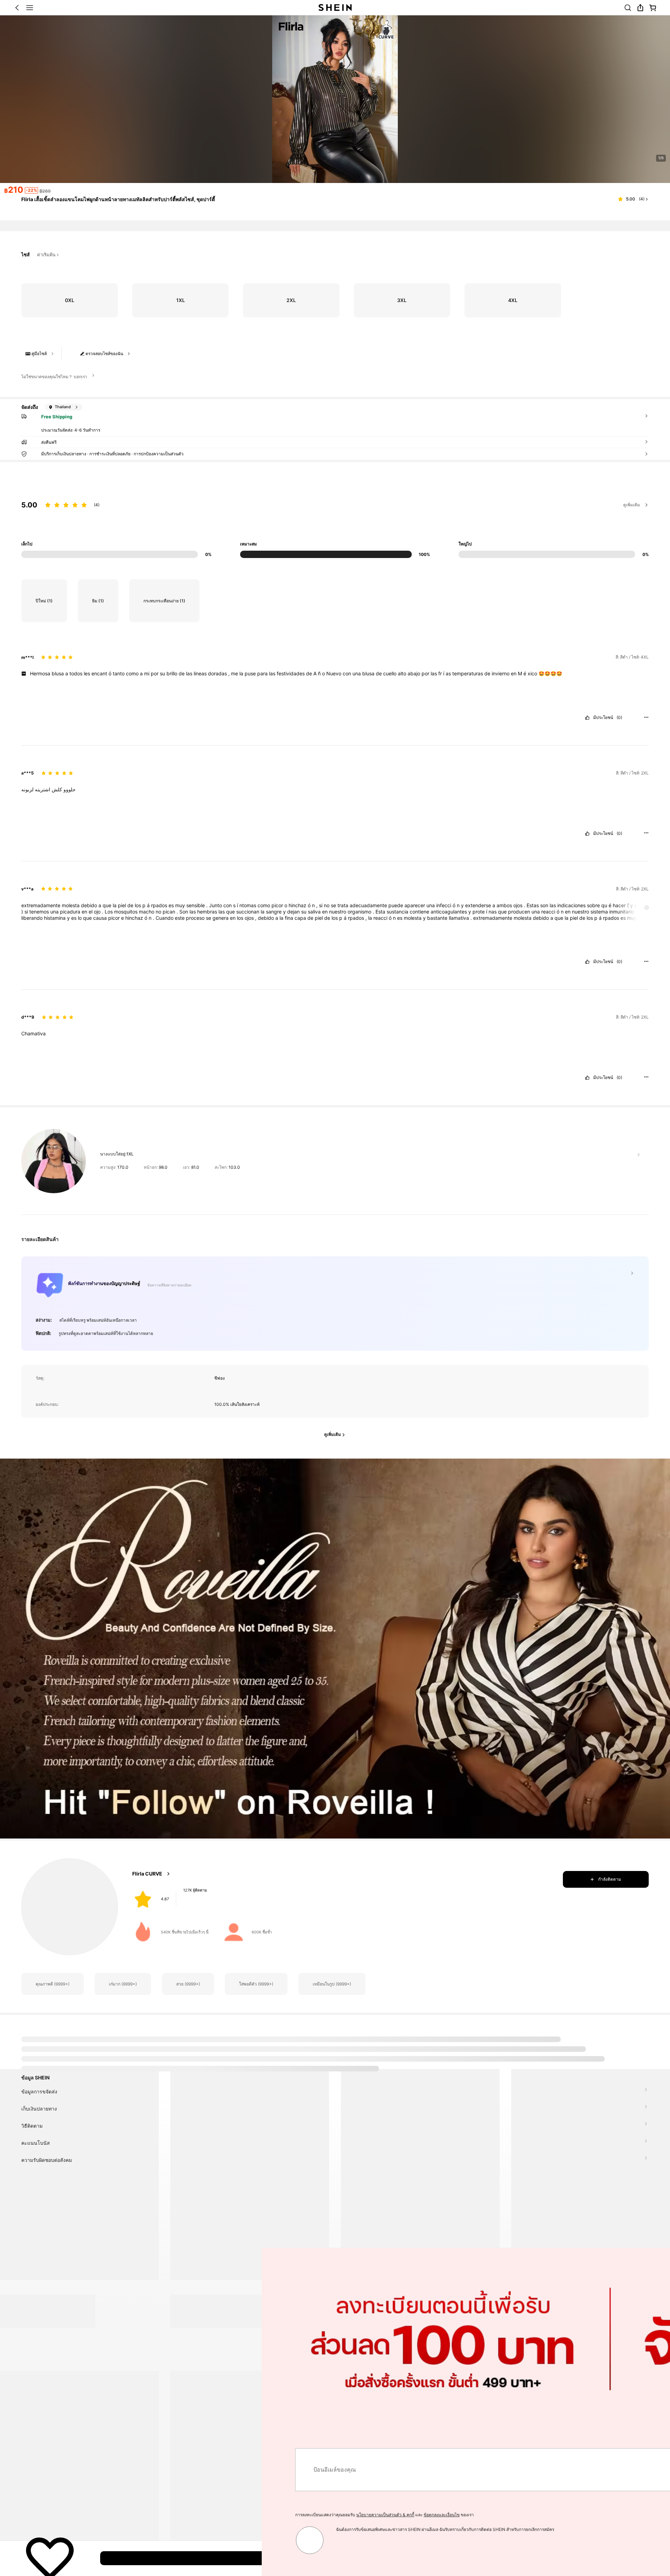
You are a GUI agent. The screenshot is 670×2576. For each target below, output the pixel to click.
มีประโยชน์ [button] (603, 718)
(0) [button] (619, 718)
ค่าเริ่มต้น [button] (46, 255)
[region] (335, 521)
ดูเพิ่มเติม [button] (632, 505)
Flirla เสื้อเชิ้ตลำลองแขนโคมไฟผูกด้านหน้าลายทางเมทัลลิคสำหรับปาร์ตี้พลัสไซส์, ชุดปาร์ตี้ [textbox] (118, 199)
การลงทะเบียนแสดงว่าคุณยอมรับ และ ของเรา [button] (123, 2515)
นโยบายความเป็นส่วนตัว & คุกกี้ (124, 2515)
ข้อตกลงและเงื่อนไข (180, 2515)
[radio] (69, 300)
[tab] (52, 2048)
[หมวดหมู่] (30, 8)
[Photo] (143, 1897)
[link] (628, 8)
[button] (17, 8)
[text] (335, 674)
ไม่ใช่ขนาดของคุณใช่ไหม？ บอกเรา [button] (54, 377)
